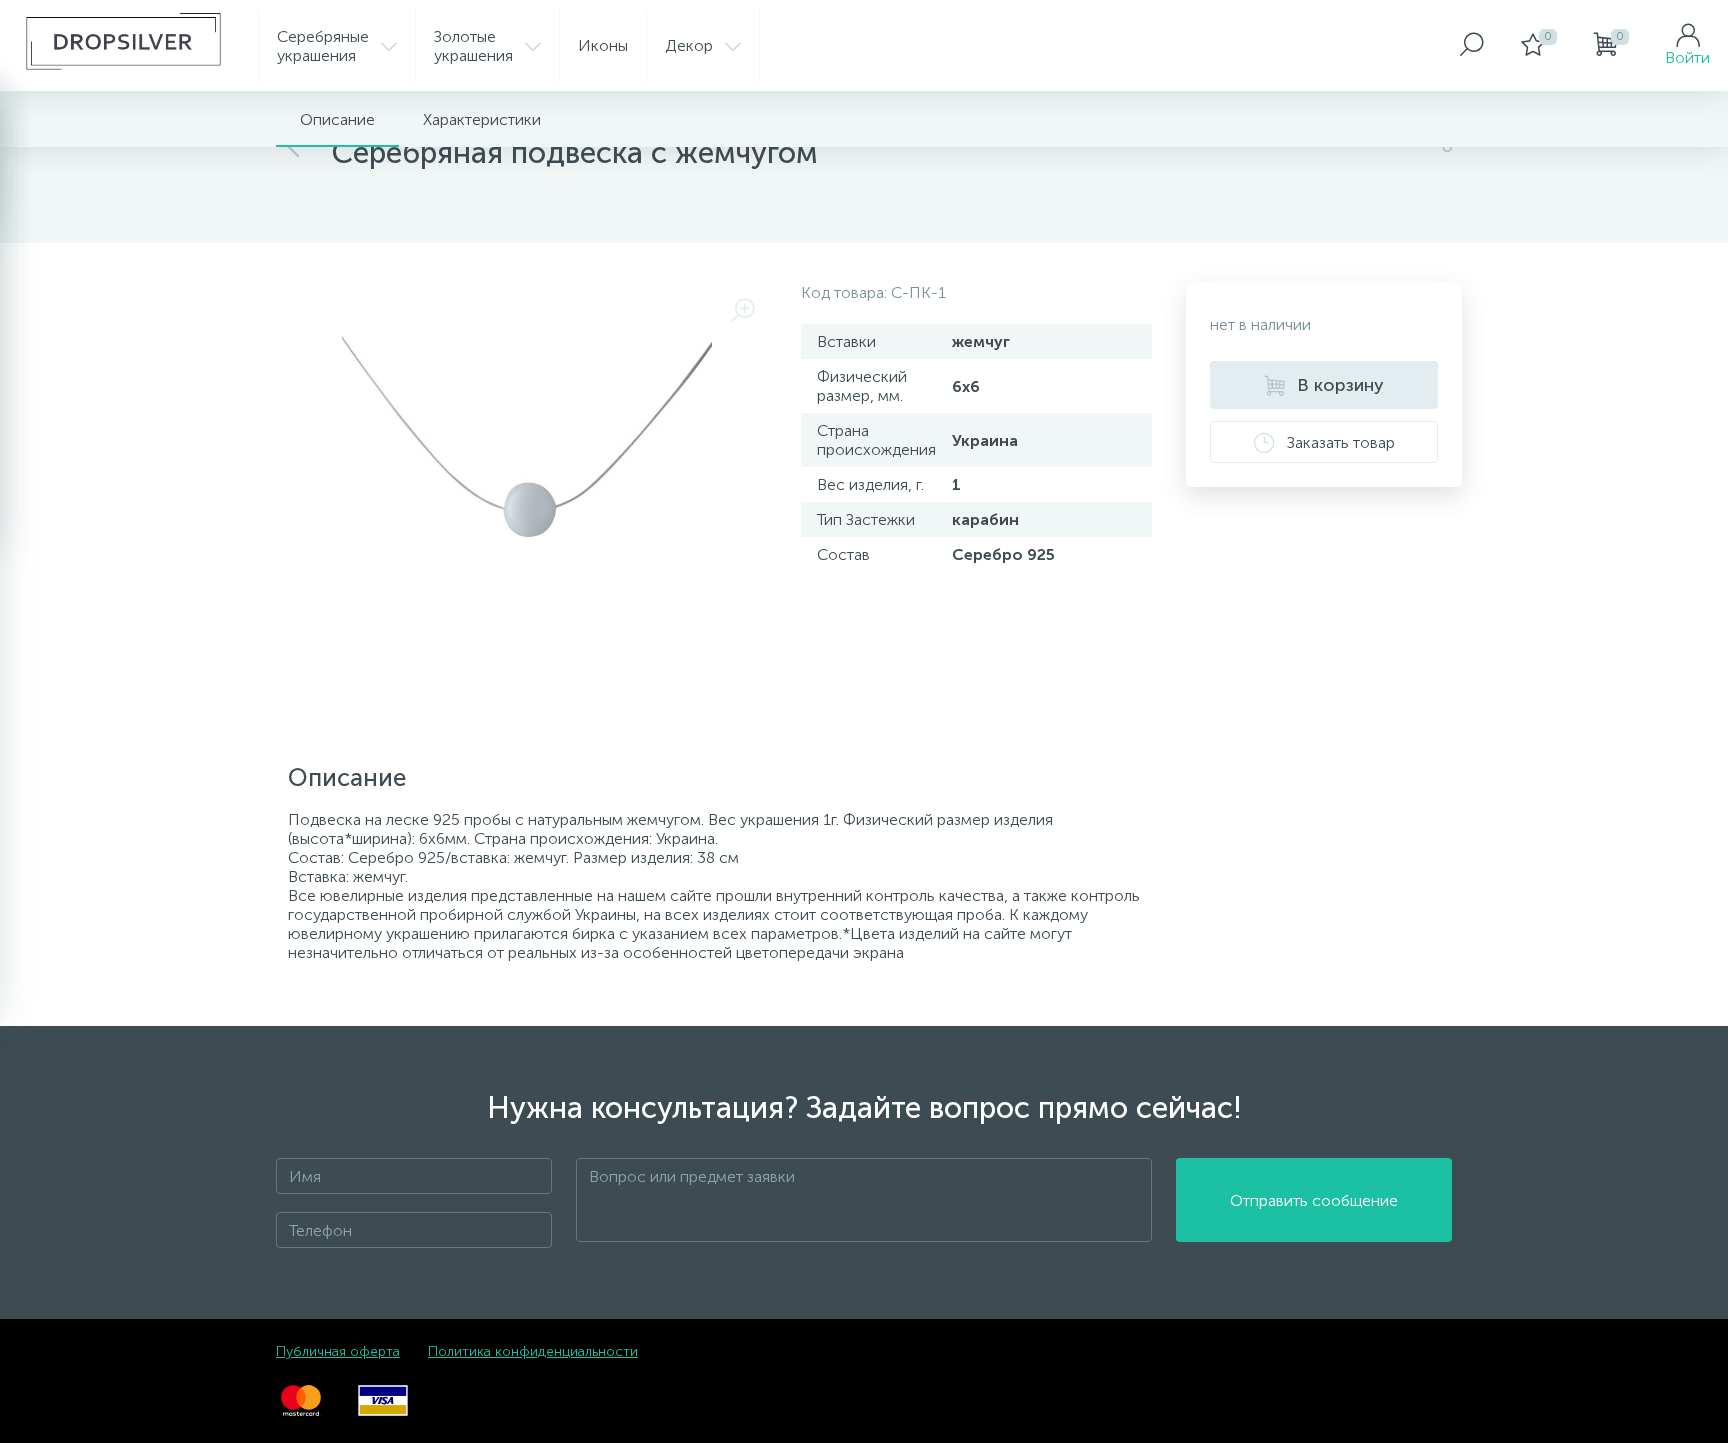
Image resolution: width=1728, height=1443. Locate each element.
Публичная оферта (338, 1351)
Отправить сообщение (1314, 1200)
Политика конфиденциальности (533, 1351)
